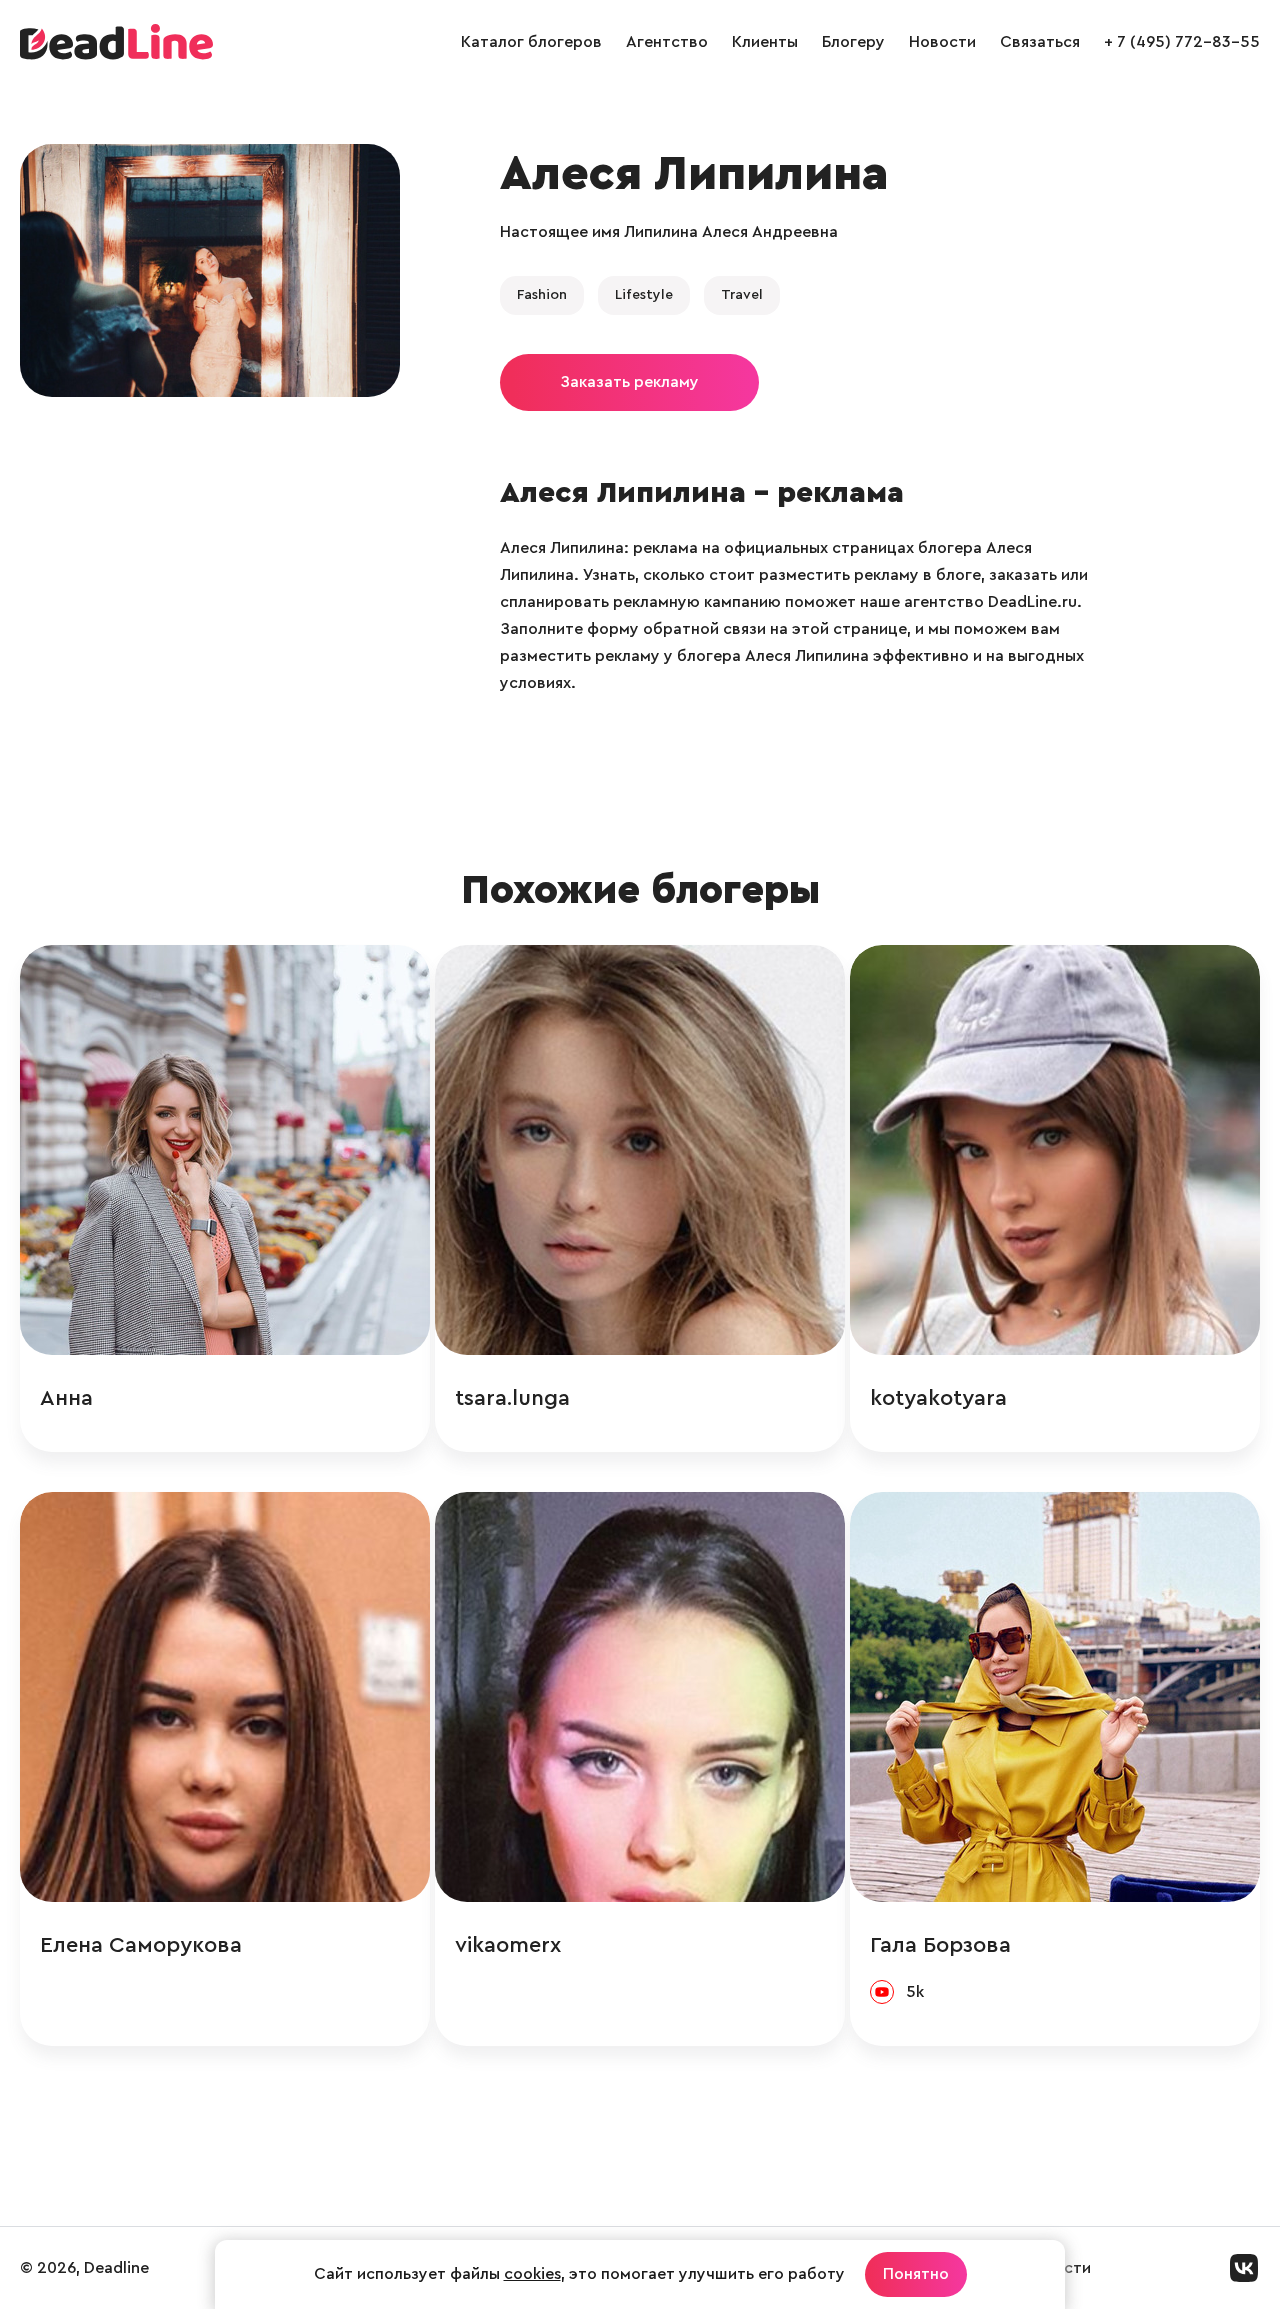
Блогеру (853, 42)
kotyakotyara (938, 1398)
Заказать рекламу (629, 382)
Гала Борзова (940, 1945)
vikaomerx (508, 1945)
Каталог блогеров (531, 42)
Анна (66, 1398)
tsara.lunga (512, 1398)
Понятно (916, 2274)
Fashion (542, 295)
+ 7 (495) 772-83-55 (1182, 42)
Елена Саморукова (141, 1945)
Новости (942, 42)
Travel (742, 295)
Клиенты (765, 42)
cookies (532, 2274)
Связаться (1040, 42)
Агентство (667, 42)
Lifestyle (644, 295)
